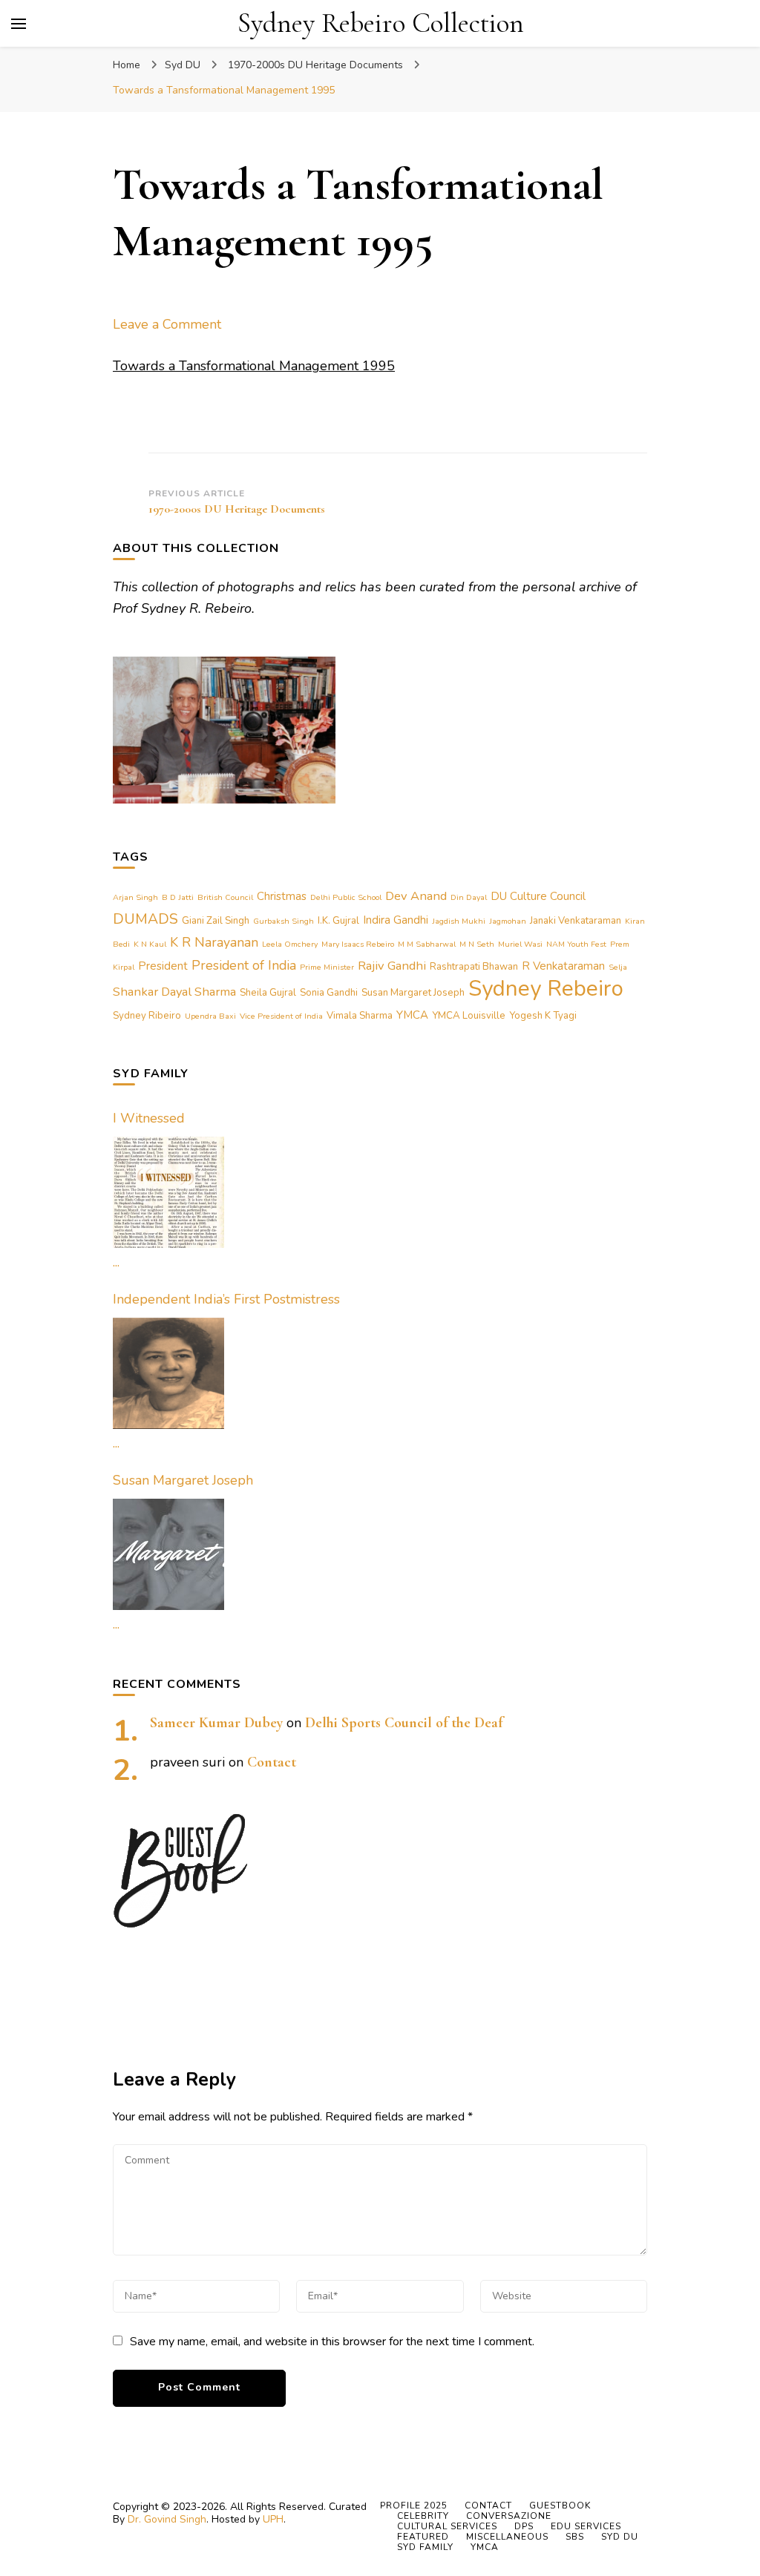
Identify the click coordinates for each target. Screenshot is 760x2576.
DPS (524, 2526)
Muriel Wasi (520, 944)
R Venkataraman (563, 966)
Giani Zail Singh (216, 921)
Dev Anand (416, 896)
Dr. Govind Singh (167, 2519)
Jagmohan (508, 921)
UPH (273, 2519)
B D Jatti (178, 897)
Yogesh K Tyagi (543, 1016)
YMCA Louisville (469, 1016)
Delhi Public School (346, 897)
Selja (618, 967)
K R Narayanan (214, 942)
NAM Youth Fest (576, 944)
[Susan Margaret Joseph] (168, 1554)
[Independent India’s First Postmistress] (168, 1373)
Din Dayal (469, 897)
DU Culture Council (538, 896)
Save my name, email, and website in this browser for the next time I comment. (332, 2342)
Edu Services (586, 2526)
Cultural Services (447, 2526)
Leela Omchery (290, 944)
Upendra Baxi (210, 1016)
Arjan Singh (135, 897)
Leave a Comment (167, 324)
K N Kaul (150, 944)
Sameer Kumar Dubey (216, 1723)
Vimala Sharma (360, 1016)
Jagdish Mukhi (459, 921)
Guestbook (560, 2506)
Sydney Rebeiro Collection (381, 23)
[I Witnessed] (168, 1192)
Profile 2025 (414, 2506)
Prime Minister (327, 967)
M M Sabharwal (427, 944)
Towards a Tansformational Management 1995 (254, 366)
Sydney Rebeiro (546, 988)
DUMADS (145, 919)
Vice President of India (281, 1016)
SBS (575, 2537)
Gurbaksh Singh (284, 921)
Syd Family (425, 2547)
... (116, 1262)
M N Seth (477, 944)
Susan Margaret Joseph (413, 993)
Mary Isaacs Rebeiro (358, 944)
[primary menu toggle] (19, 24)
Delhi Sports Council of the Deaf (404, 1723)
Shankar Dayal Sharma (174, 992)
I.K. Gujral (338, 921)
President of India (244, 965)
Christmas (282, 896)
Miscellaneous (507, 2537)
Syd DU (183, 65)
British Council (225, 897)
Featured (423, 2537)
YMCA (412, 1015)
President (163, 966)
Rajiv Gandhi (392, 966)
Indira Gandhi (396, 920)
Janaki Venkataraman (576, 921)
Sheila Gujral (268, 993)
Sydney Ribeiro (147, 1016)
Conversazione (509, 2516)
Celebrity (423, 2516)
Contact (272, 1762)
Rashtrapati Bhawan (474, 967)
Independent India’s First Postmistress (226, 1299)
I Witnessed (149, 1118)
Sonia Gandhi (329, 993)
